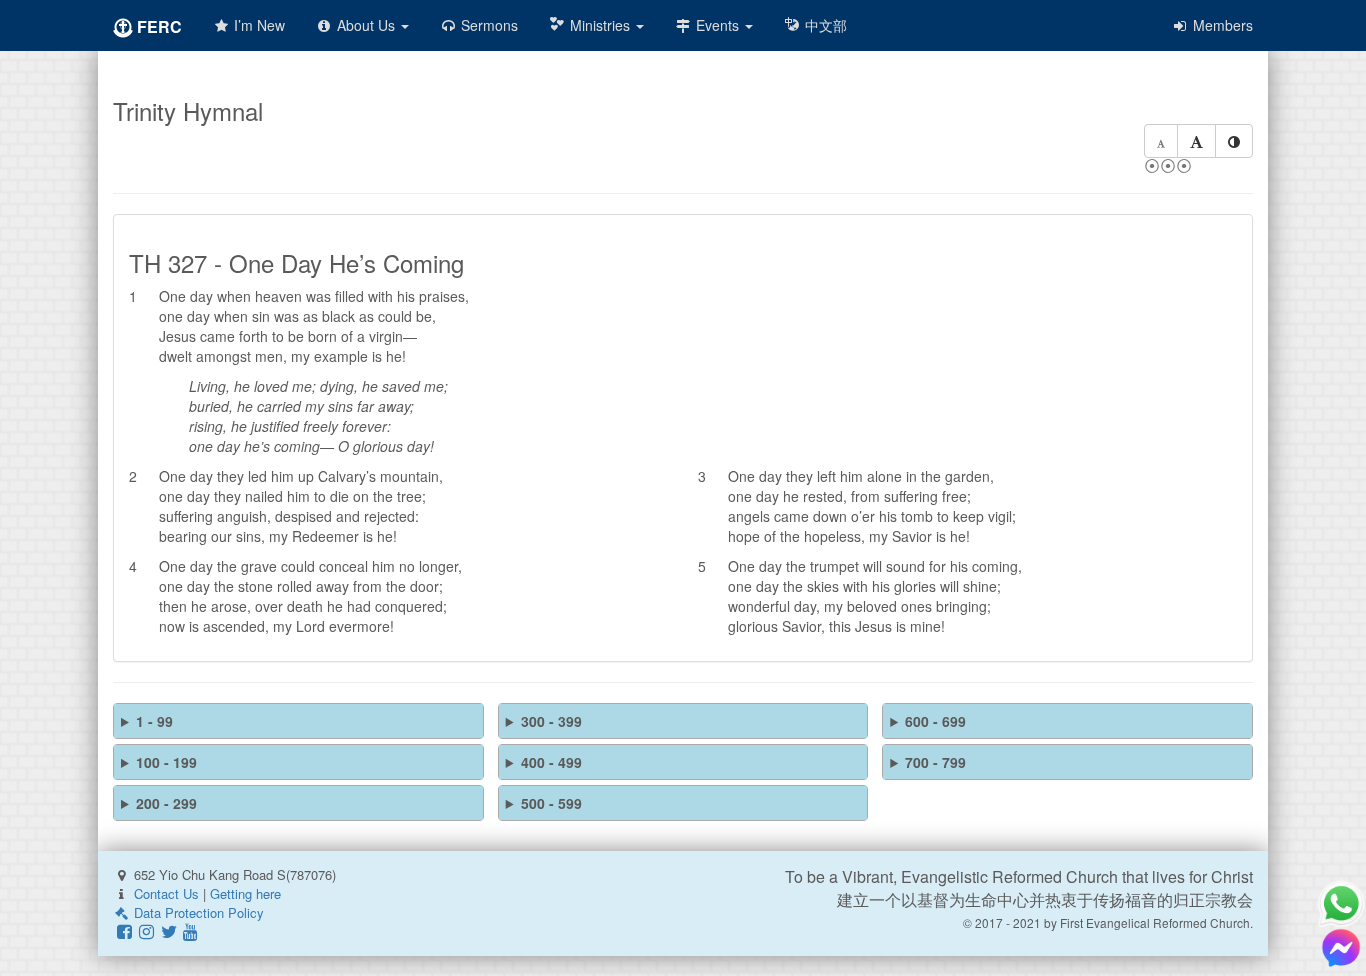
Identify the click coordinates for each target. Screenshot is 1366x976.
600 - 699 (935, 721)
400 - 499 (551, 762)
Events (717, 25)
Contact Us (166, 893)
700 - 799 (935, 762)
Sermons (487, 25)
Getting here (245, 893)
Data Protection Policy (197, 912)
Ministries (600, 25)
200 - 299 (166, 803)
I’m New (257, 25)
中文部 (824, 25)
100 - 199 (166, 762)
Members (1221, 25)
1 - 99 (154, 721)
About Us (366, 25)
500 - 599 (551, 803)
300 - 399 (551, 721)
